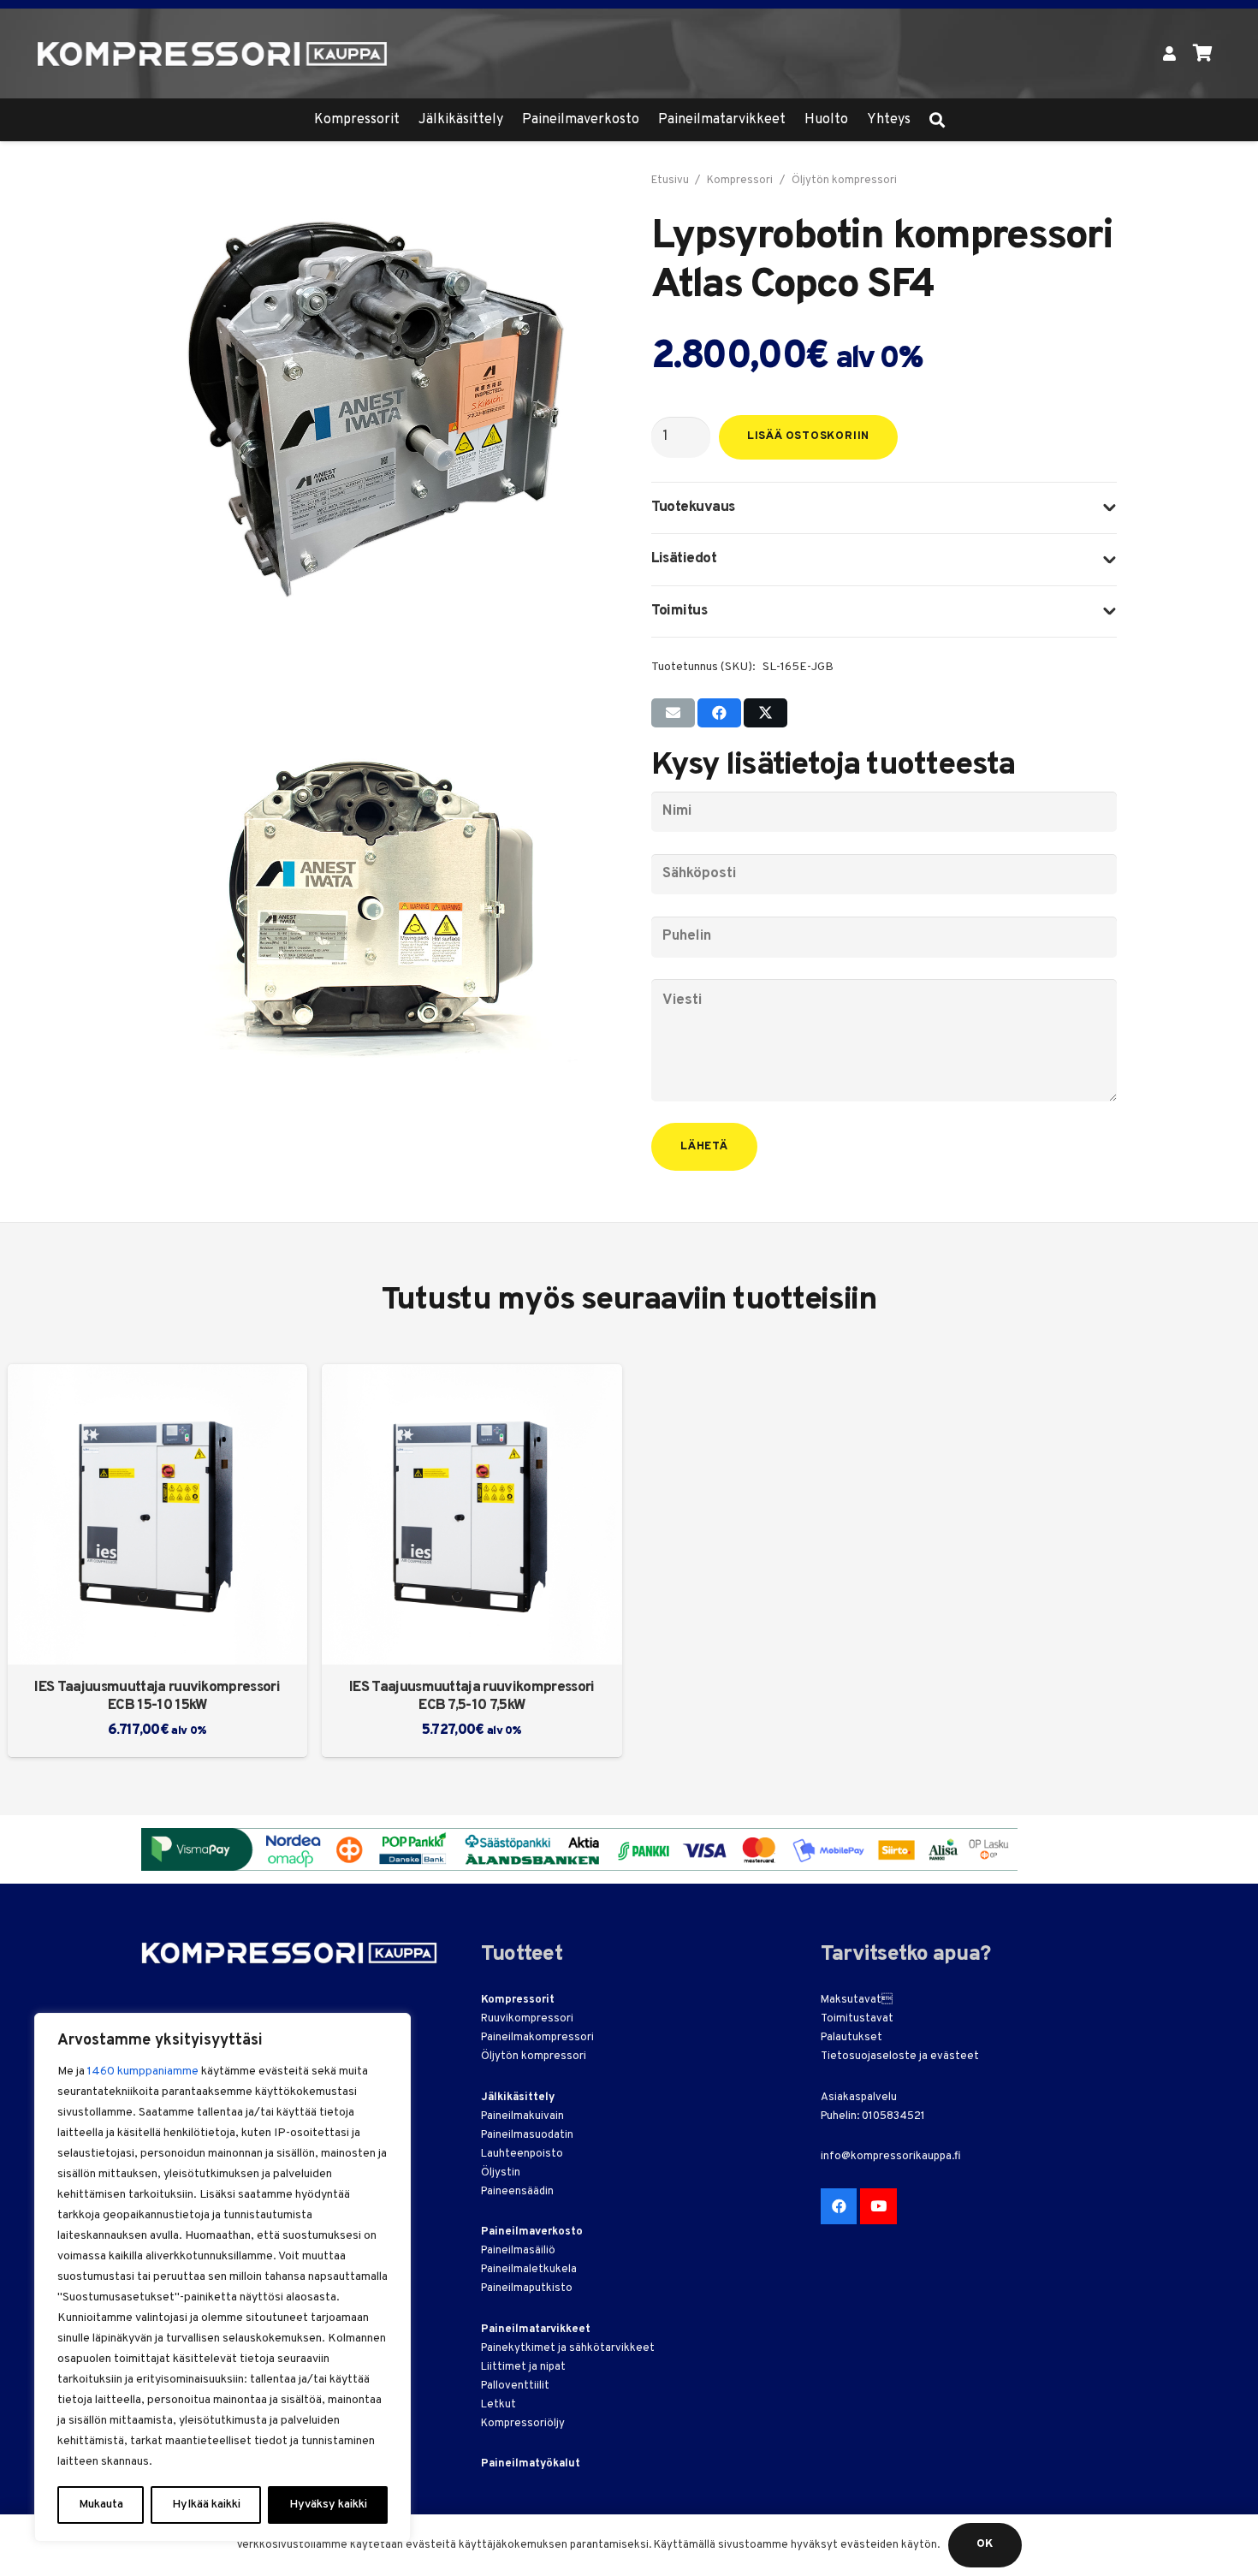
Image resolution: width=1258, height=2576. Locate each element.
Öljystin (501, 2173)
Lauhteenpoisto (522, 2154)
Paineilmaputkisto (527, 2288)
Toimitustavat (857, 2019)
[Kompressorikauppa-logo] (213, 54)
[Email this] (673, 713)
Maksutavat (851, 2000)
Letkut (498, 2405)
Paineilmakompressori (537, 2038)
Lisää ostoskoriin (808, 436)
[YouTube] (878, 2207)
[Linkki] (1169, 53)
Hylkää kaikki (206, 2505)
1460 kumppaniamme (143, 2071)
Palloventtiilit (515, 2386)
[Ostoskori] (1203, 53)
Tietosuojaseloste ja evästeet (900, 2057)
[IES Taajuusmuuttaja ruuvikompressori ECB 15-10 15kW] (158, 1514)
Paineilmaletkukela (529, 2270)
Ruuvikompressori (527, 2019)
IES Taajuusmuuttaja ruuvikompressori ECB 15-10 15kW (157, 1697)
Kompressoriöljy (523, 2424)
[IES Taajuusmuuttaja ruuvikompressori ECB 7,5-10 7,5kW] (472, 1514)
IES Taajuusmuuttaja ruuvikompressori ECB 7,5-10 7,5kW (472, 1697)
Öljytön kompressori (844, 181)
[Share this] (719, 713)
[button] (937, 120)
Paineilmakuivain (522, 2116)
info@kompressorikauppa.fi (891, 2157)
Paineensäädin (517, 2192)
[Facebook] (839, 2207)
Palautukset (852, 2038)
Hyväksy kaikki (328, 2505)
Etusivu (670, 181)
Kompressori (740, 181)
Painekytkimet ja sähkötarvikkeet (568, 2348)
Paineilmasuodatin (527, 2135)
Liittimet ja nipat (523, 2367)
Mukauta (101, 2505)
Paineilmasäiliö (518, 2251)
